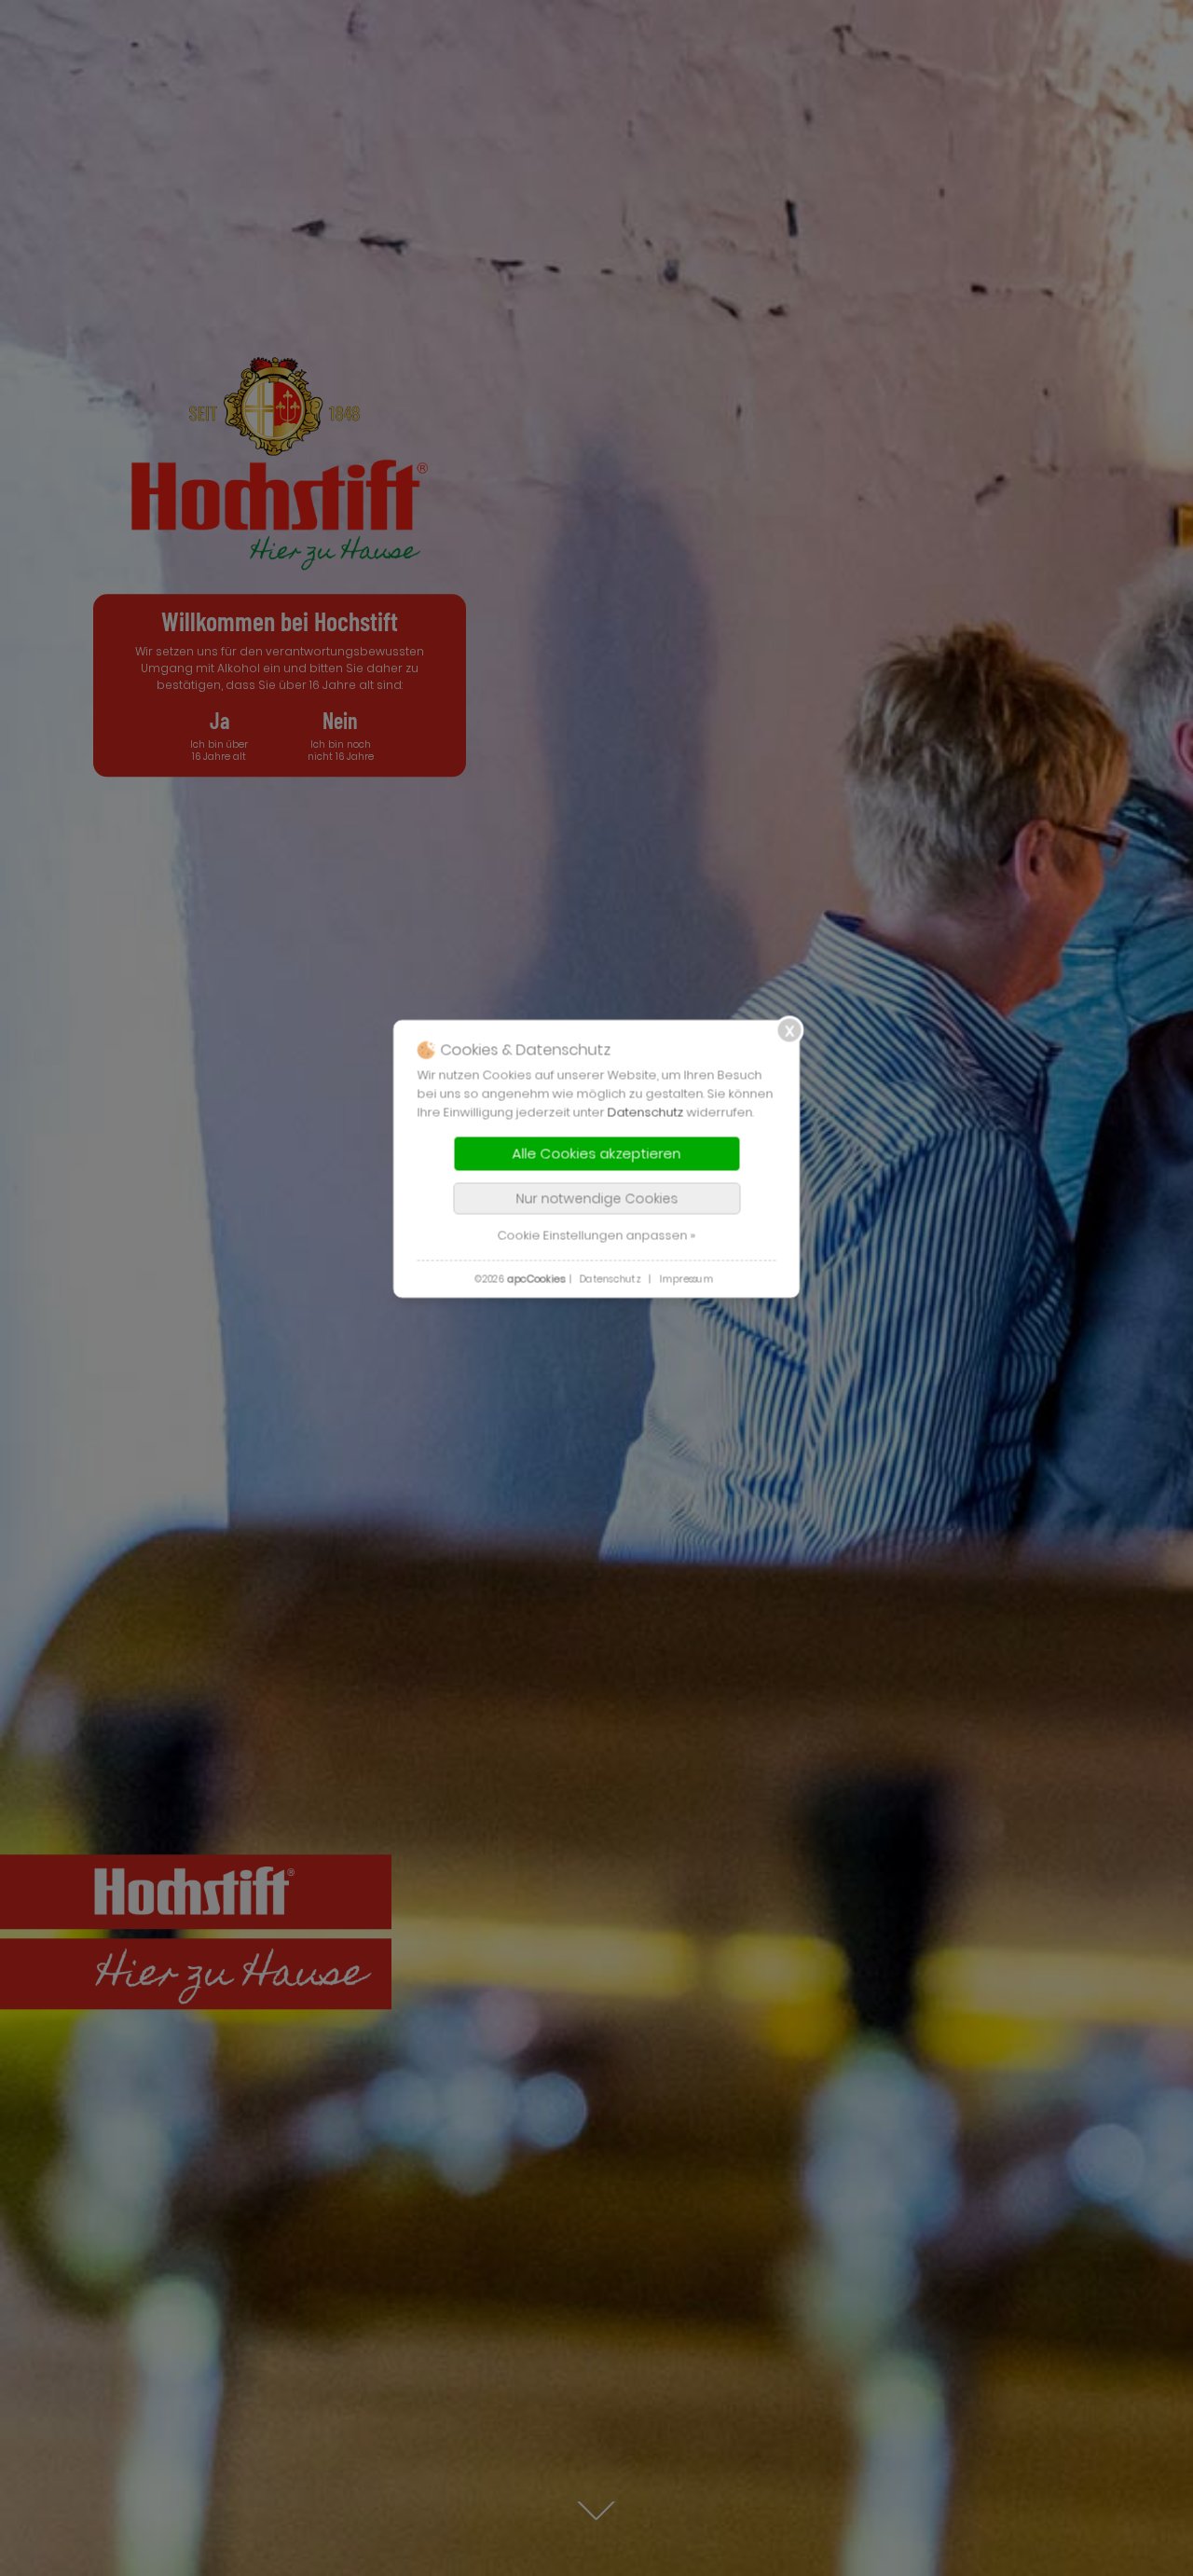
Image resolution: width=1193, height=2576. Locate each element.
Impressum (686, 1280)
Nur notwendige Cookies (596, 1199)
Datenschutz (646, 1113)
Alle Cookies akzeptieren (597, 1154)
